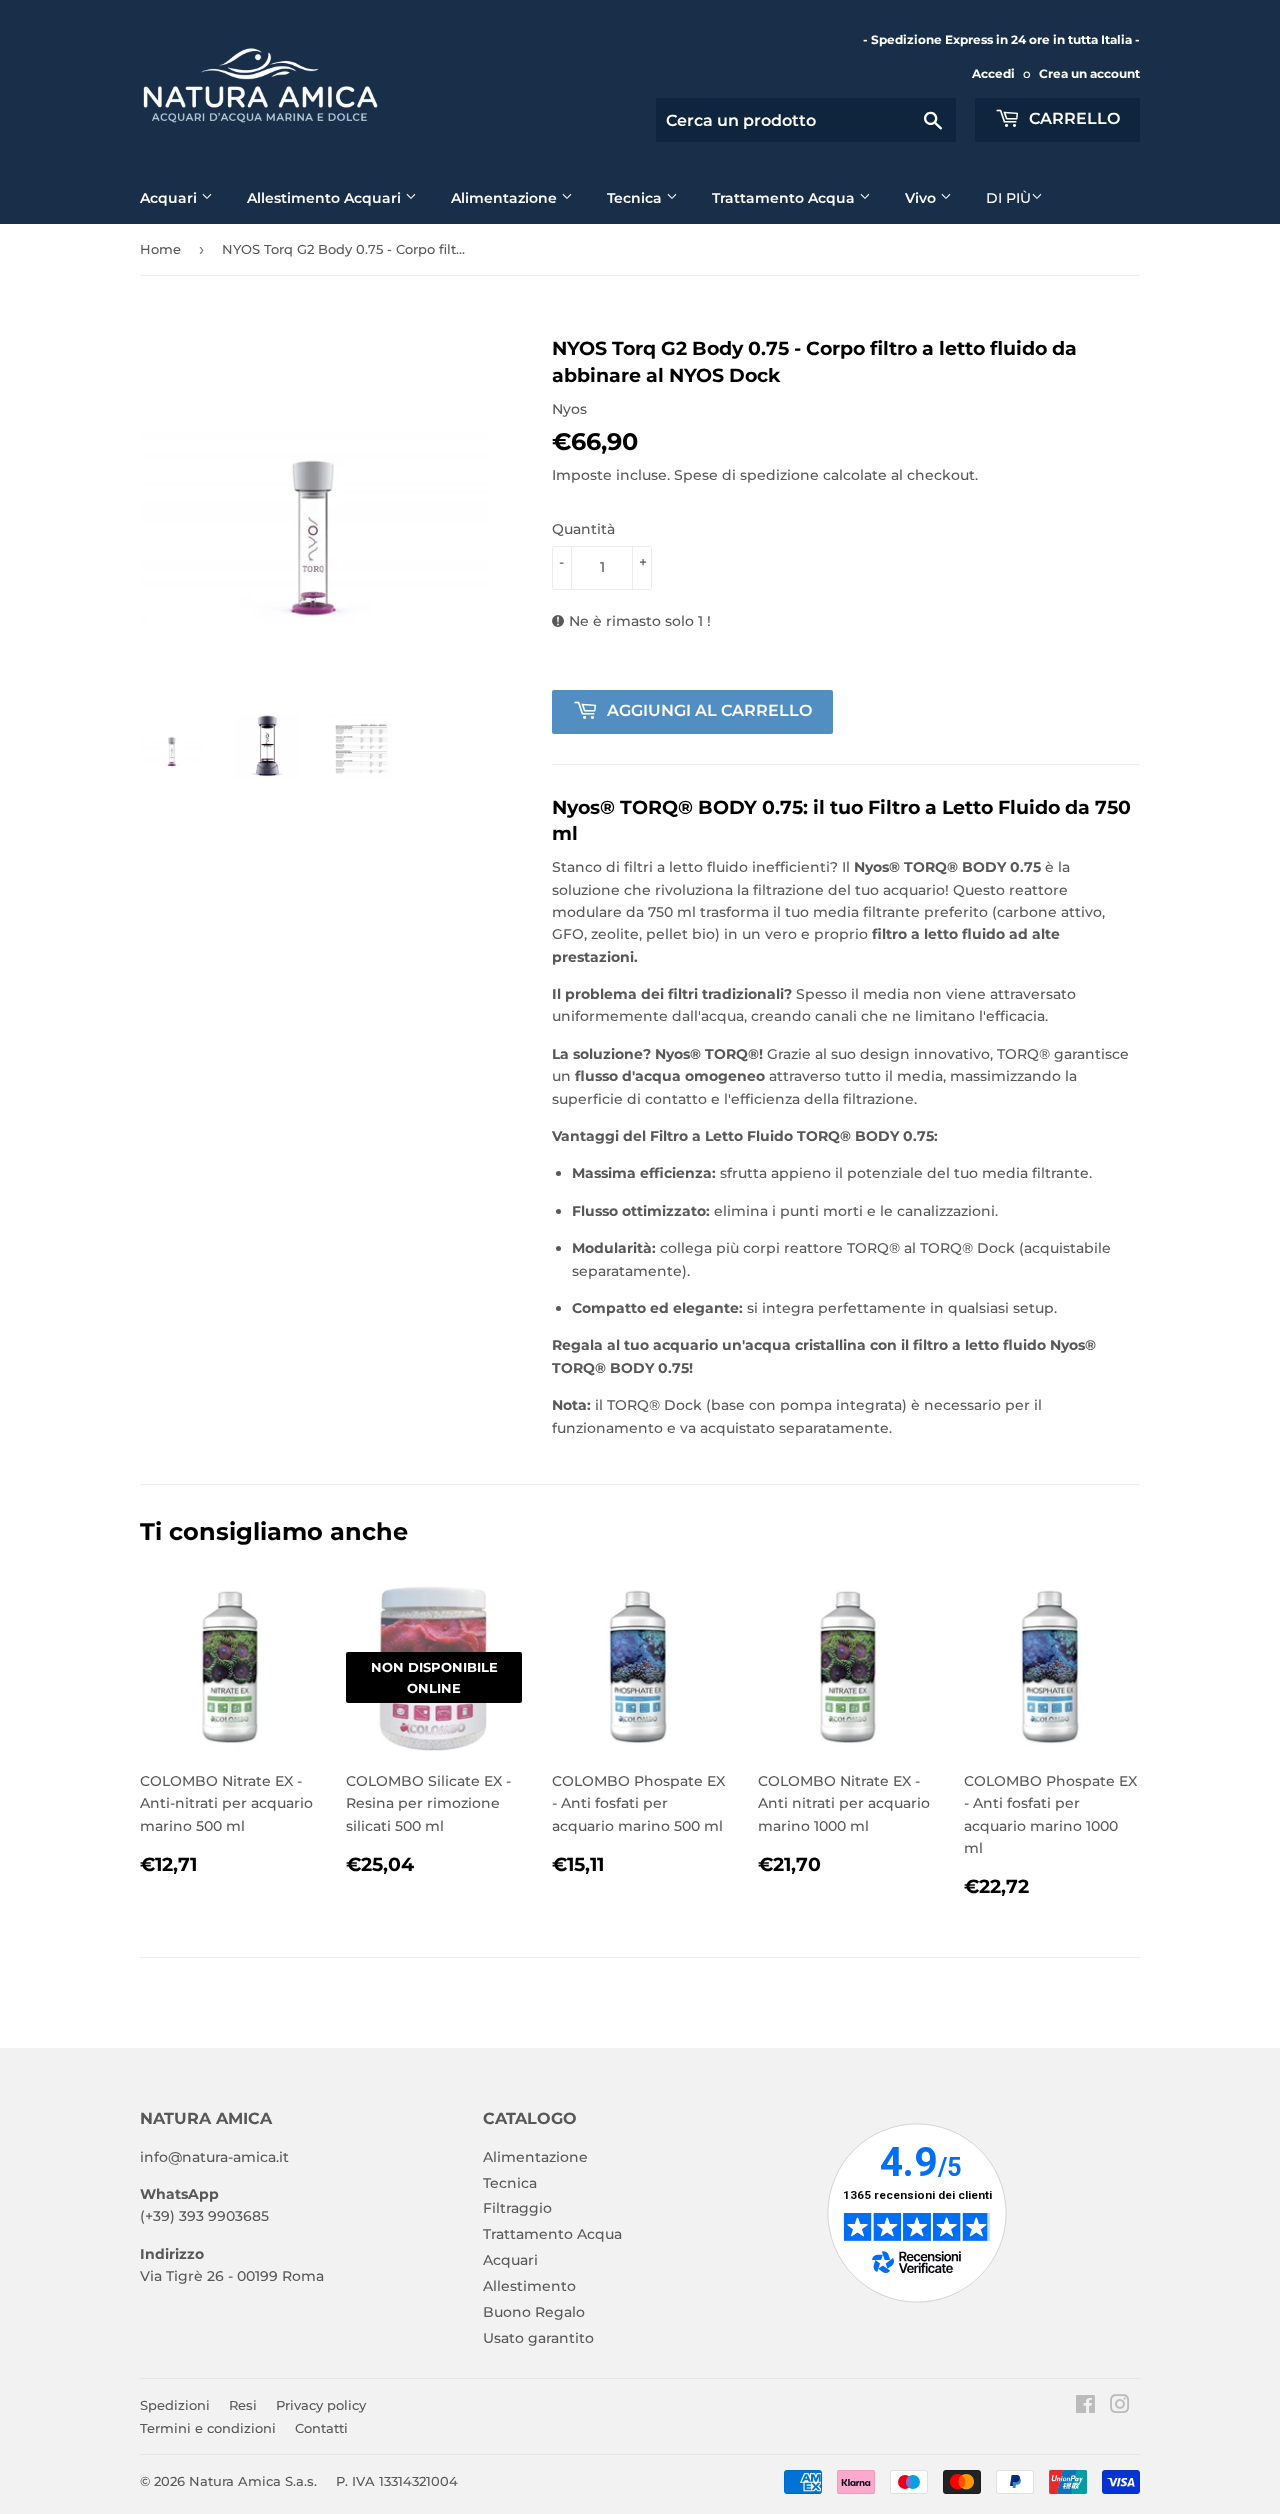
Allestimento (529, 2286)
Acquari (170, 198)
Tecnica (636, 198)
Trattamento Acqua (785, 198)
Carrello (1072, 118)
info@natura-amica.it (214, 2157)
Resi (243, 2405)
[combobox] (806, 120)
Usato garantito (538, 2338)
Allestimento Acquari (326, 198)
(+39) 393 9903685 (204, 2216)
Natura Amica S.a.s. (253, 2481)
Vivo (922, 198)
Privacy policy (321, 2405)
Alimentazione (506, 198)
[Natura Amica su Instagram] (1120, 2407)
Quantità (583, 529)
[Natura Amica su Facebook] (1085, 2407)
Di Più (1008, 198)
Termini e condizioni (208, 2428)
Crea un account (1089, 73)
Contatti (321, 2428)
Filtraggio (517, 2208)
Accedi (993, 73)
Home (160, 249)
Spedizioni (175, 2405)
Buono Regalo (534, 2312)
